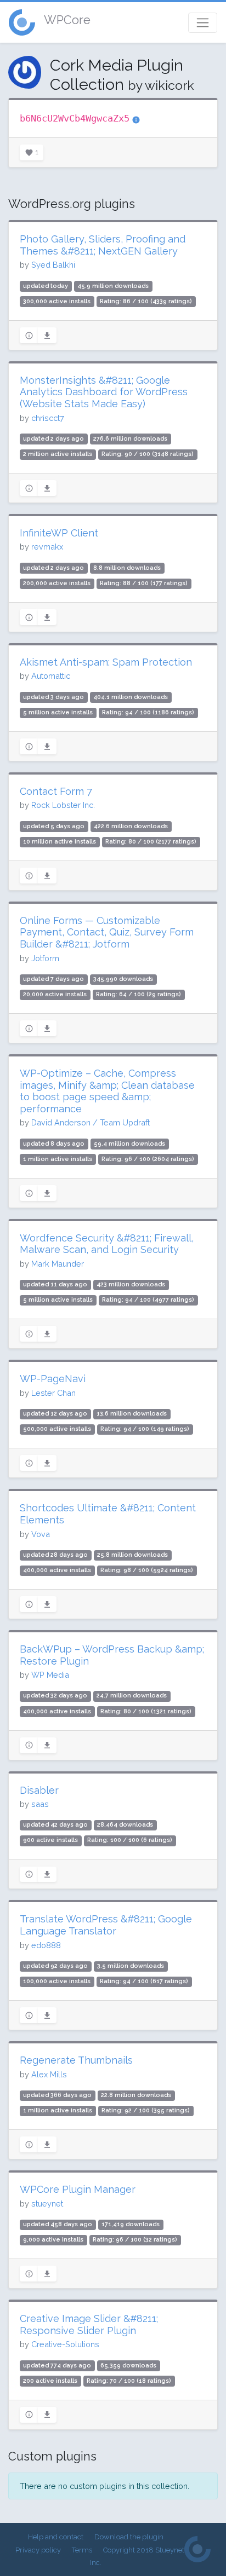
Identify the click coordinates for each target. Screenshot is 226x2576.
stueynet (47, 2204)
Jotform (45, 958)
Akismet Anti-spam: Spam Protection (106, 662)
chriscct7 (48, 418)
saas (40, 1804)
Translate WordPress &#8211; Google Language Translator (106, 1925)
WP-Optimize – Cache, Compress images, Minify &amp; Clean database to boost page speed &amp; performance (107, 1091)
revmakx (47, 547)
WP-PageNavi (53, 1379)
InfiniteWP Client (59, 533)
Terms (82, 2550)
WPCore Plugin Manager (78, 2189)
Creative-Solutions (65, 2344)
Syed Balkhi (53, 265)
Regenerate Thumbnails (76, 2060)
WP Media (50, 1675)
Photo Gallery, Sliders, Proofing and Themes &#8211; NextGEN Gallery (103, 245)
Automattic (51, 676)
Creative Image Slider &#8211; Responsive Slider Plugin (89, 2324)
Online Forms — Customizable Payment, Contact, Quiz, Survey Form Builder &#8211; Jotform (107, 932)
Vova (41, 1534)
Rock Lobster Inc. (63, 805)
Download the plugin (129, 2537)
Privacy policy (38, 2550)
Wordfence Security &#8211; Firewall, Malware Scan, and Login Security (107, 1244)
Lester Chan (53, 1393)
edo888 (46, 1945)
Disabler (39, 1790)
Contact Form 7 (56, 791)
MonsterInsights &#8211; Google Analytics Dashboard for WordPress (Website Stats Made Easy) (104, 392)
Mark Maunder (58, 1264)
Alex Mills (49, 2074)
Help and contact (56, 2537)
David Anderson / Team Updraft (91, 1122)
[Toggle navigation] (203, 23)
